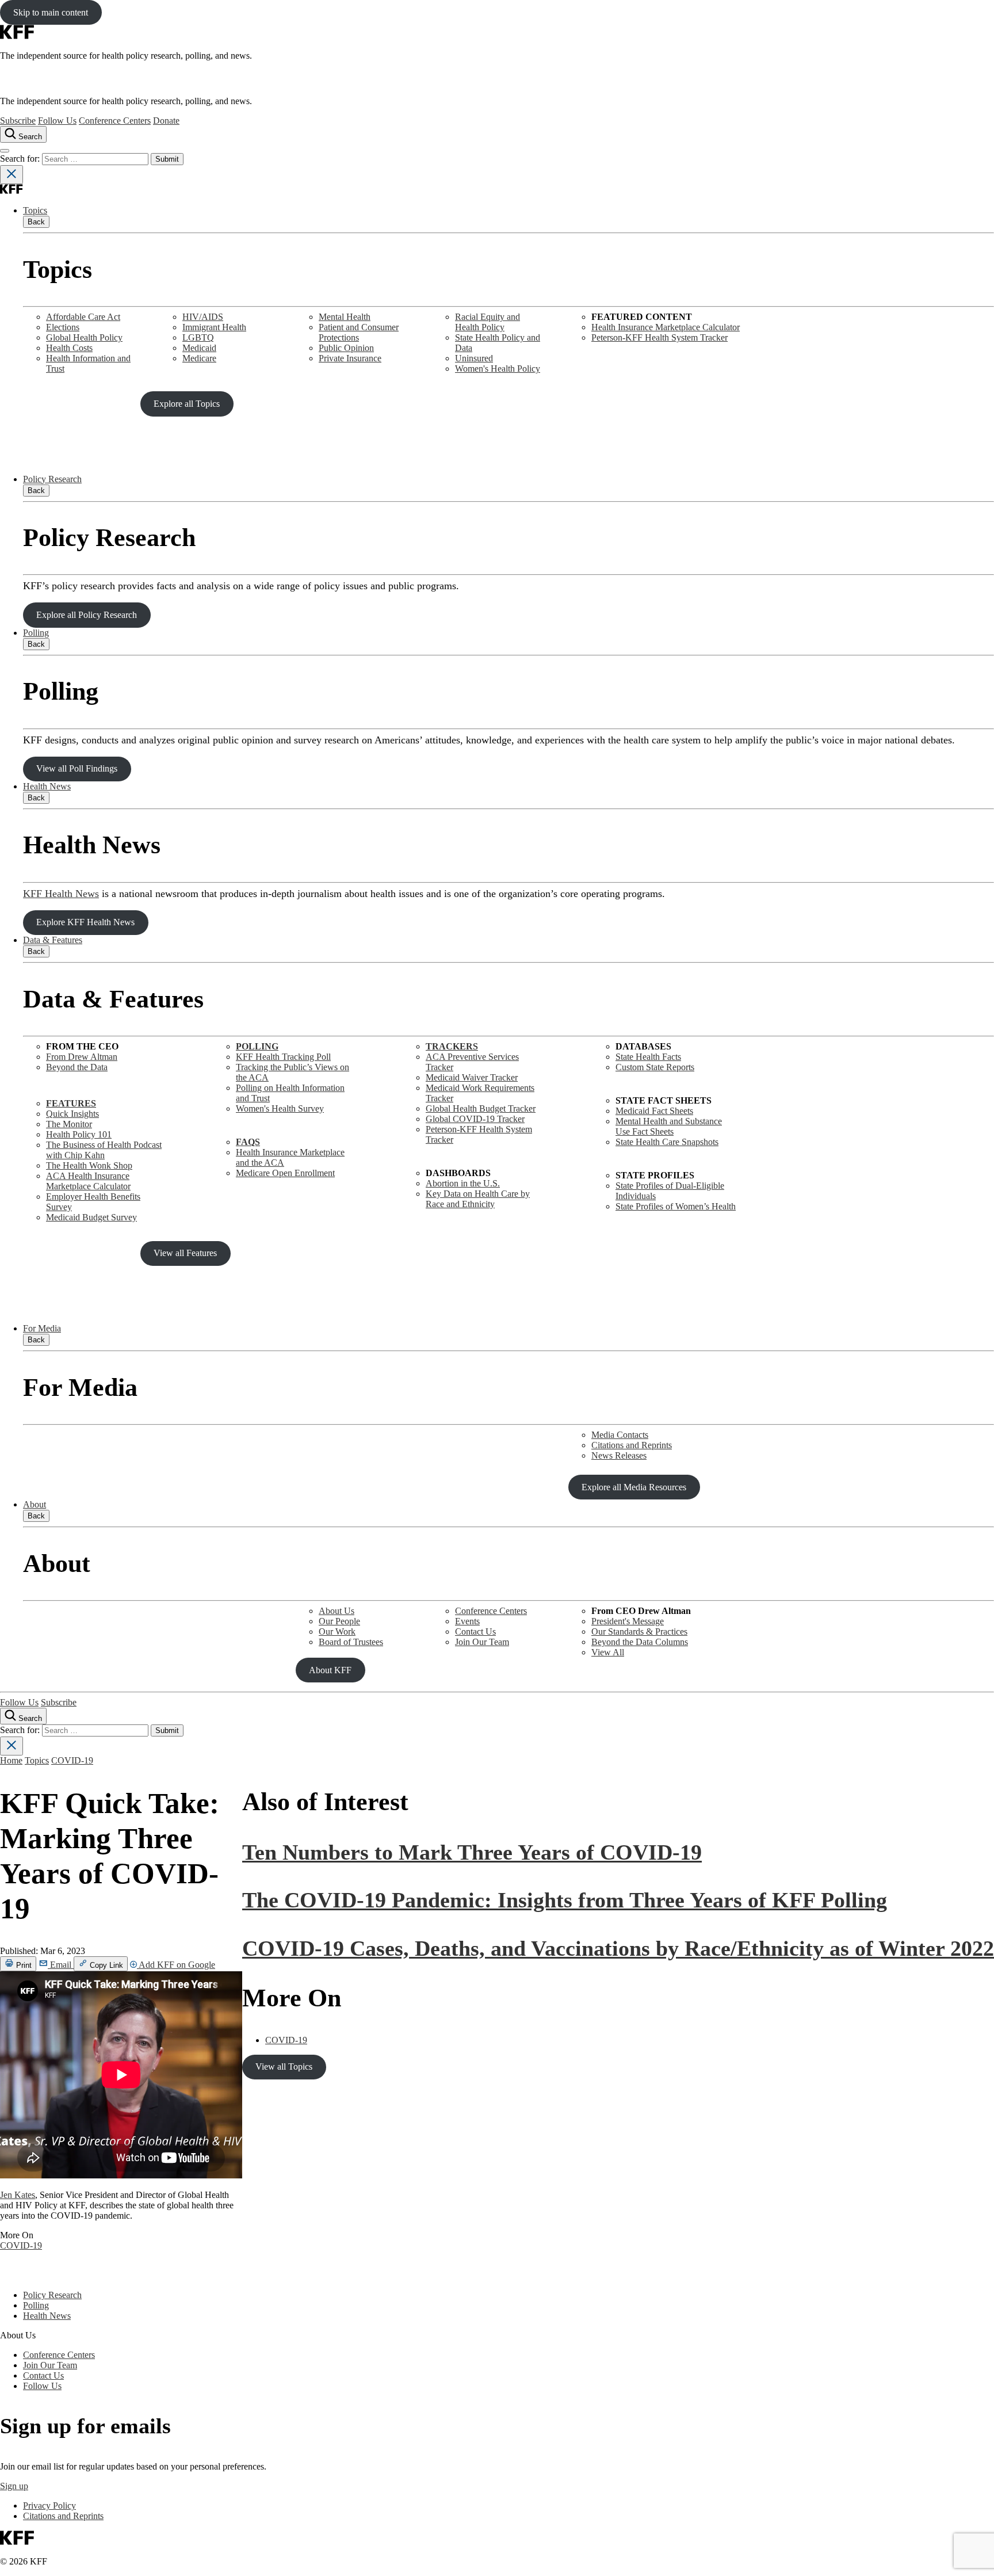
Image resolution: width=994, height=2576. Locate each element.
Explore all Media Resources (634, 1487)
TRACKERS (452, 1046)
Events (467, 1621)
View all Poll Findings (77, 768)
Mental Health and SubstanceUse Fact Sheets (669, 1126)
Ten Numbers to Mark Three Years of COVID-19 (472, 1852)
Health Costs (69, 348)
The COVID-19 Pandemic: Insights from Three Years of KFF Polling (565, 1900)
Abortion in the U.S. (463, 1183)
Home (11, 1760)
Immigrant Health (214, 327)
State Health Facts (648, 1057)
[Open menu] (5, 151)
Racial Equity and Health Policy (488, 322)
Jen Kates (18, 2195)
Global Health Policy (84, 337)
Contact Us (475, 1632)
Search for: (21, 159)
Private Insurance (350, 358)
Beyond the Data (77, 1067)
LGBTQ (198, 337)
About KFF (330, 1670)
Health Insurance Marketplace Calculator (666, 327)
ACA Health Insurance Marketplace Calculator (88, 1181)
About (35, 1504)
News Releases (619, 1455)
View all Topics (284, 2066)
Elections (63, 327)
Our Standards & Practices (639, 1632)
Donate (166, 121)
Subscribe (18, 121)
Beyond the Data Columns (640, 1642)
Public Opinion (346, 348)
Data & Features (53, 940)
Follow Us (57, 121)
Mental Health (345, 317)
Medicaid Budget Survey (91, 1217)
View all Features (185, 1253)
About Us (337, 1611)
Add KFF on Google (176, 1965)
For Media (42, 1328)
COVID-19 (72, 1760)
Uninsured (474, 358)
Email (61, 1965)
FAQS (248, 1142)
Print (23, 1965)
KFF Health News (61, 894)
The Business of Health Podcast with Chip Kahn (104, 1150)
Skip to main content (51, 12)
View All (608, 1652)
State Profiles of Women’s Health (676, 1206)
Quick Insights (72, 1114)
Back (36, 222)
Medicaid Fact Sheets (654, 1111)
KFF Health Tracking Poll (283, 1057)
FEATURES (71, 1103)
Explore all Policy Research (87, 615)
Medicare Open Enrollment (285, 1173)
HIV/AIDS (203, 317)
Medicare (199, 358)
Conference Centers (115, 121)
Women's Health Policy (498, 369)
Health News (47, 786)
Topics (35, 210)
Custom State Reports (655, 1067)
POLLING (257, 1046)
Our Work (337, 1632)
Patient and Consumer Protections (359, 332)
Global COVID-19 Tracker (475, 1119)
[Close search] (12, 175)
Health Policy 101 (79, 1134)
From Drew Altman (82, 1057)
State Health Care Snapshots (667, 1142)
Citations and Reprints (632, 1445)
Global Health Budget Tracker (481, 1108)
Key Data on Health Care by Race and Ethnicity (478, 1199)
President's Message (628, 1621)
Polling (36, 633)
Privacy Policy (49, 2506)
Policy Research (52, 479)
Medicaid (199, 348)
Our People (339, 1621)
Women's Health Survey (280, 1108)
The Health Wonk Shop (89, 1165)
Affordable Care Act (83, 317)
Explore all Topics (187, 404)
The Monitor (69, 1124)
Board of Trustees (351, 1642)
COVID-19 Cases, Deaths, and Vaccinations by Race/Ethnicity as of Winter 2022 (618, 1948)
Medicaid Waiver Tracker (472, 1077)
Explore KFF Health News (85, 922)
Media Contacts (620, 1435)
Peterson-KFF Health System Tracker (660, 337)
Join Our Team (482, 1642)
